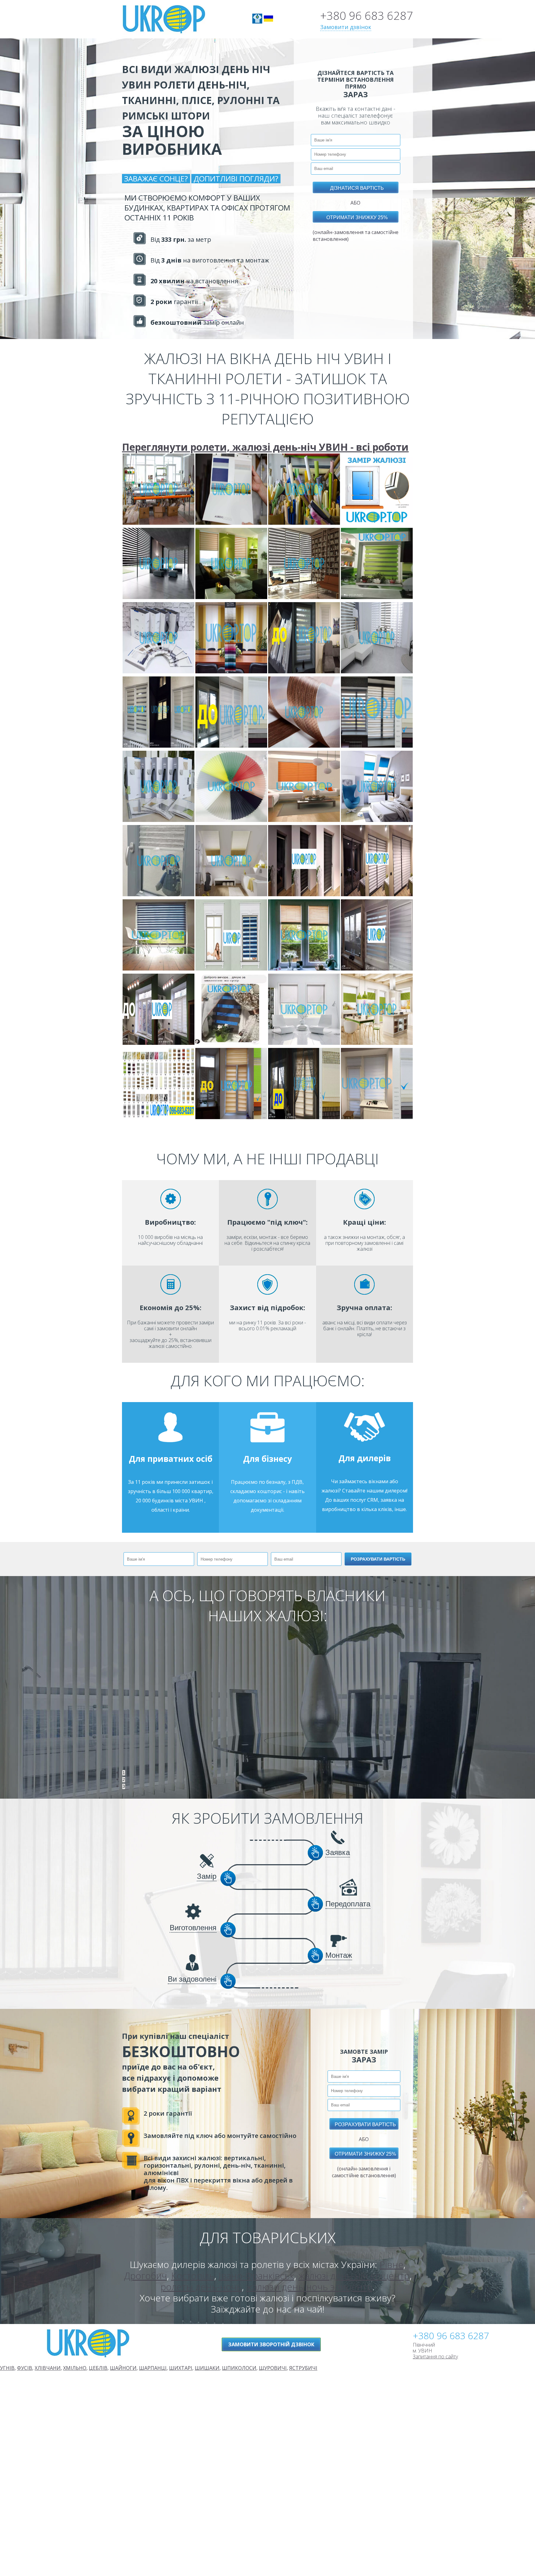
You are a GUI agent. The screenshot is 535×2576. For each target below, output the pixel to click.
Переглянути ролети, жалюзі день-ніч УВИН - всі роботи (265, 447)
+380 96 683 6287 (367, 16)
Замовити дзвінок (346, 27)
